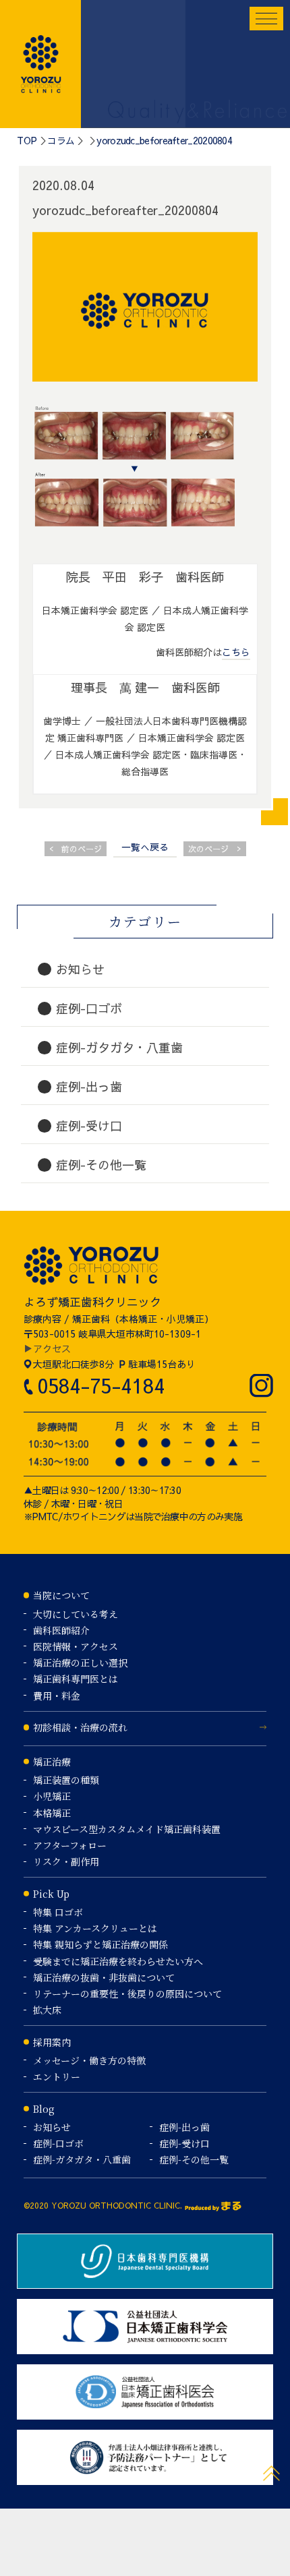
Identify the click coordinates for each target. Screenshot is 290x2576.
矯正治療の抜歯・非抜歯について (104, 1977)
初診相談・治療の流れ (80, 1727)
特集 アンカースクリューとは (95, 1928)
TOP (27, 140)
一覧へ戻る (145, 847)
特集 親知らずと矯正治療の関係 (100, 1944)
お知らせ (52, 2127)
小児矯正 (52, 1796)
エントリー (57, 2076)
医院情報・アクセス (76, 1646)
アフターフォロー (70, 1845)
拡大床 (47, 2010)
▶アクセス (47, 1348)
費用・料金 (57, 1696)
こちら (236, 652)
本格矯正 (52, 1813)
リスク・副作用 (66, 1861)
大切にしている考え (76, 1614)
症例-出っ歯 (184, 2127)
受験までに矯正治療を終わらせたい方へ (118, 1961)
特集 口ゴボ (58, 1912)
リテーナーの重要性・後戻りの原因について (127, 1994)
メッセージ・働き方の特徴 (89, 2060)
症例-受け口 (184, 2143)
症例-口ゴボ (58, 2143)
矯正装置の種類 (66, 1780)
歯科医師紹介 (61, 1630)
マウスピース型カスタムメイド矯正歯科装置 (127, 1829)
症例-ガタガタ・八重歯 (82, 2159)
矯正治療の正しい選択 (80, 1663)
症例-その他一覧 (194, 2159)
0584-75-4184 (101, 1385)
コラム (61, 140)
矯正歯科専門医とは (76, 1679)
